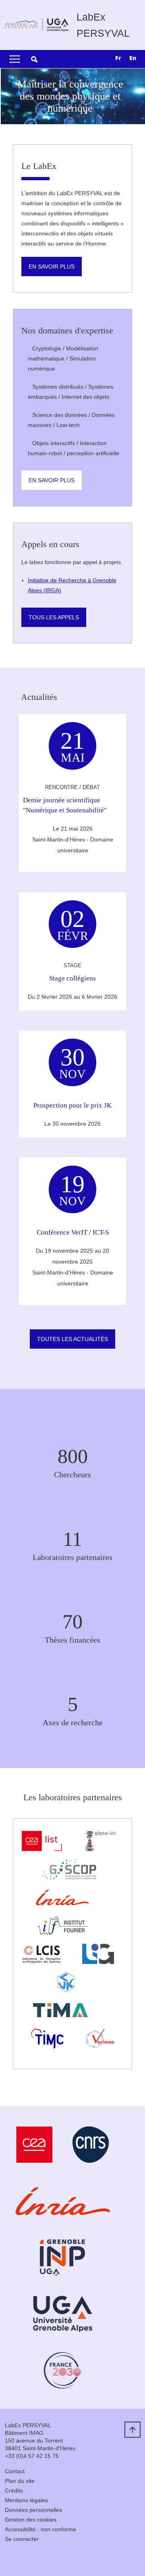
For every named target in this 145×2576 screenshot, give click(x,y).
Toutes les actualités (72, 1339)
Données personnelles (33, 2510)
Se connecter (22, 2539)
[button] (34, 59)
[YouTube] (31, 2558)
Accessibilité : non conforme (40, 2529)
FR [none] (118, 58)
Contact (15, 2471)
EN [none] (133, 58)
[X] (11, 2558)
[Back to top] (133, 2430)
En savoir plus (52, 267)
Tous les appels (54, 617)
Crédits (14, 2491)
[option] (133, 59)
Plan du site (20, 2481)
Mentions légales (26, 2500)
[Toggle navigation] (15, 59)
